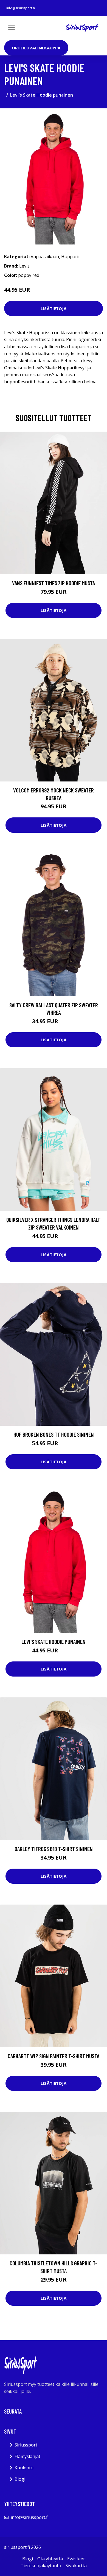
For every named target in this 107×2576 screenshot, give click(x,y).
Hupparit (71, 257)
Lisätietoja (54, 308)
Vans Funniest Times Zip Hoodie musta (54, 583)
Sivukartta (76, 2566)
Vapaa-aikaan (45, 257)
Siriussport (26, 2445)
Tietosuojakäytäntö (41, 2566)
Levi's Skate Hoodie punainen (54, 1642)
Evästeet (76, 2559)
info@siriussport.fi (21, 8)
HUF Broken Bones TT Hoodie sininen (54, 1434)
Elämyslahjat (27, 2456)
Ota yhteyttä (50, 2559)
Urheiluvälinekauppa (36, 48)
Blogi (20, 2479)
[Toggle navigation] (12, 27)
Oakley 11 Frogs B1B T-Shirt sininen (54, 1849)
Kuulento (24, 2468)
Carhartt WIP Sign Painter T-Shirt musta (54, 2056)
